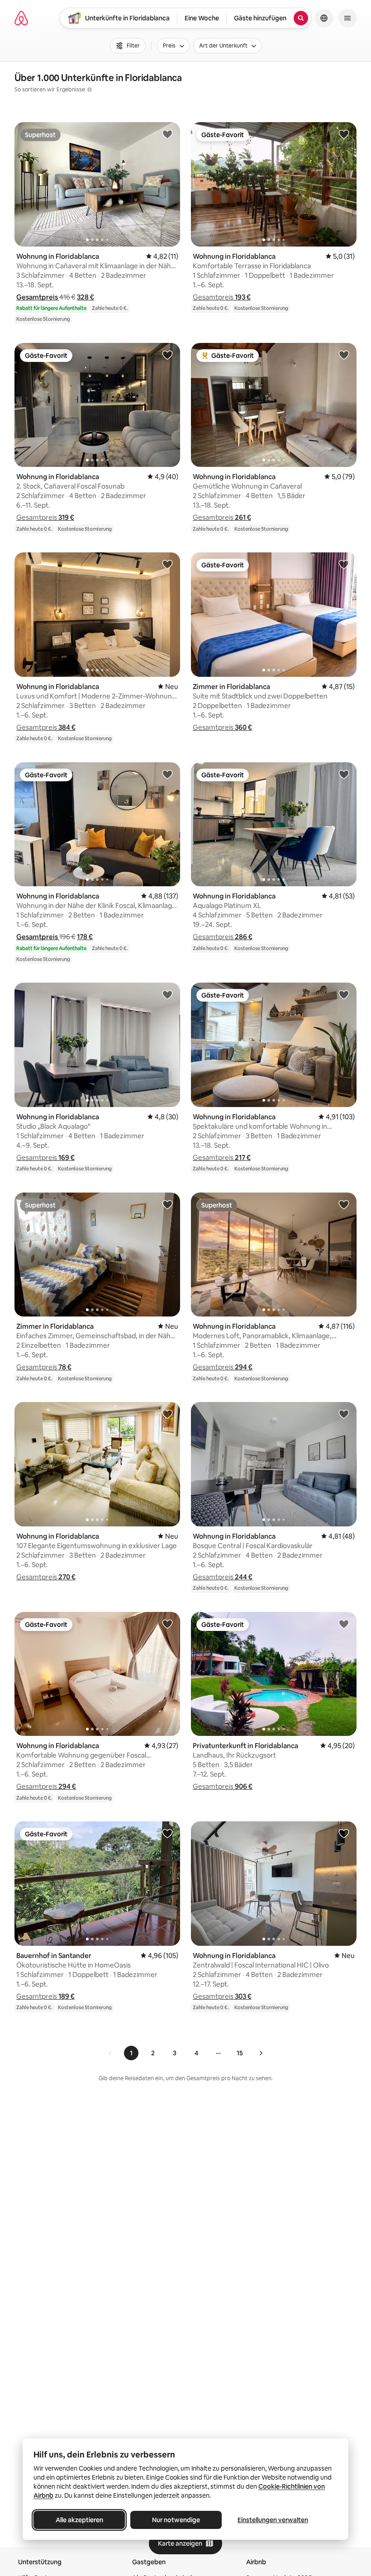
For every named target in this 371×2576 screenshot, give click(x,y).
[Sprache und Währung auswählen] (324, 18)
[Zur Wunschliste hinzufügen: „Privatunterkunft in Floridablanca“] (344, 1624)
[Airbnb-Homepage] (21, 18)
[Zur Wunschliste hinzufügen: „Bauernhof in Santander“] (167, 1833)
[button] (38, 297)
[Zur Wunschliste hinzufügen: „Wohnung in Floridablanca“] (167, 134)
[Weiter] (261, 2053)
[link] (110, 2053)
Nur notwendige (176, 2520)
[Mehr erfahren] (90, 90)
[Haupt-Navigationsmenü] (347, 18)
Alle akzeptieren (79, 2520)
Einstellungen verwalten (273, 2520)
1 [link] (131, 2053)
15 (240, 2053)
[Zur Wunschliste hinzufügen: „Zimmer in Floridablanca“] (344, 564)
